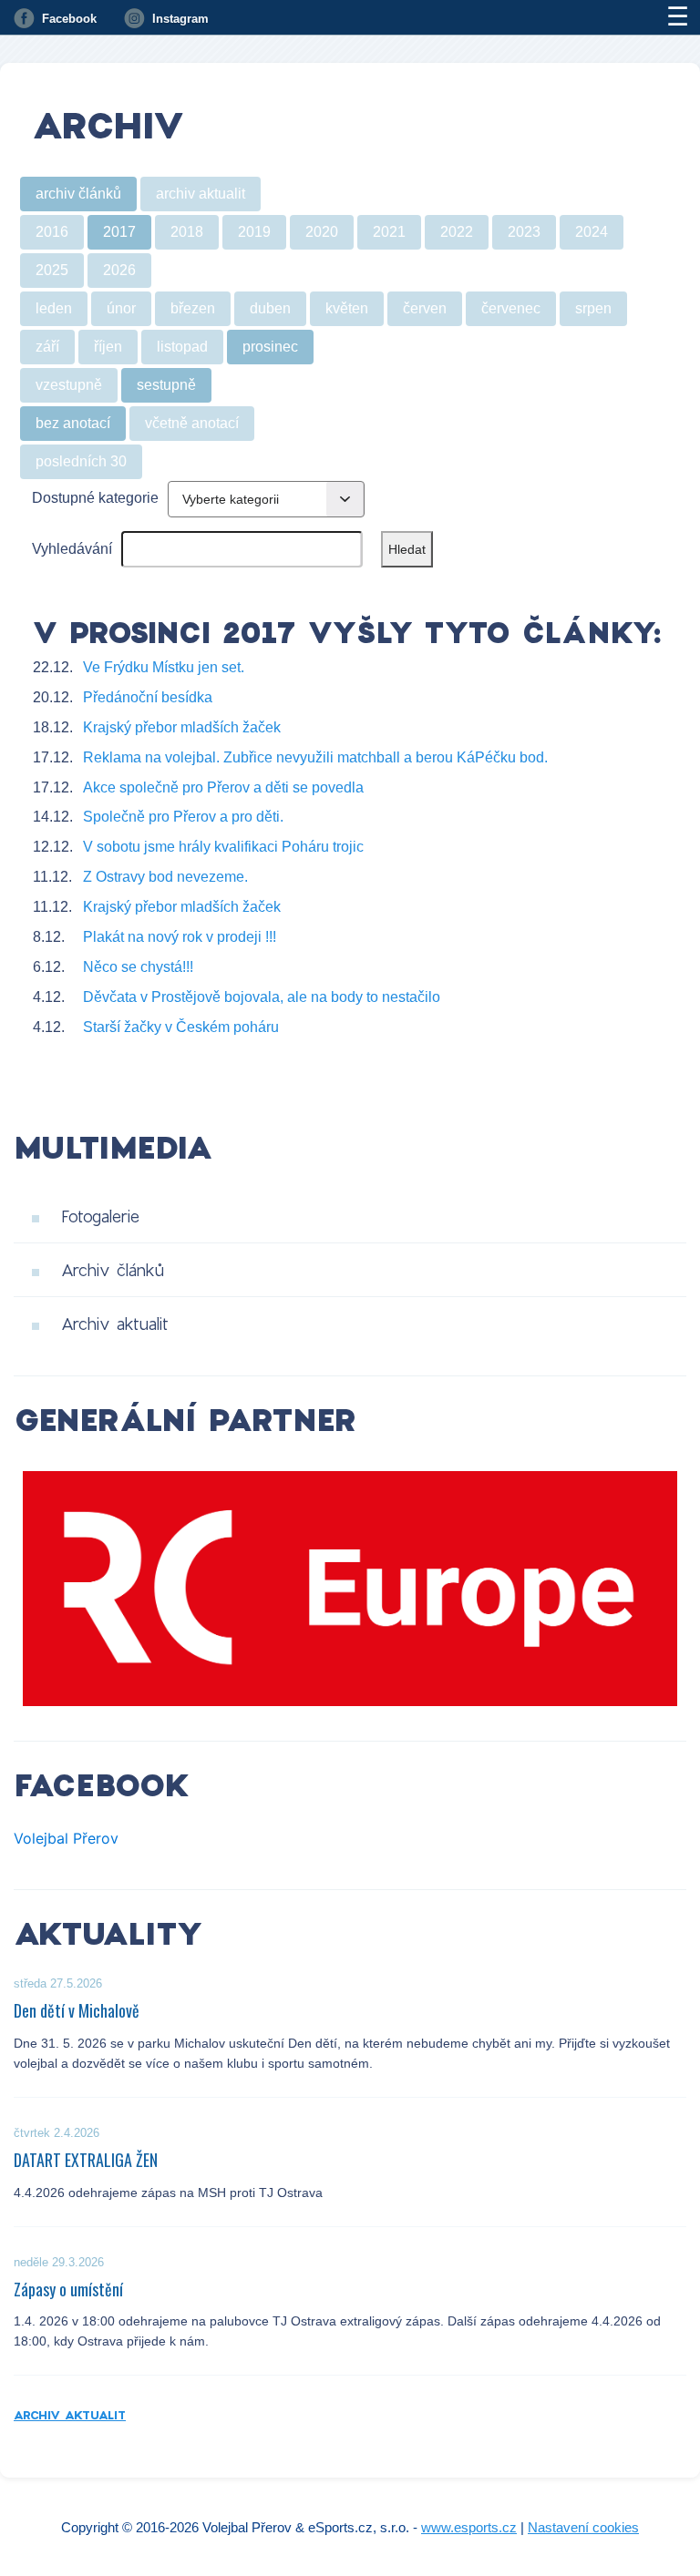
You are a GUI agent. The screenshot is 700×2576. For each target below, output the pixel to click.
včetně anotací (192, 423)
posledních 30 (81, 461)
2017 (119, 232)
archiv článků (78, 194)
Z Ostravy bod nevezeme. (165, 877)
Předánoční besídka (148, 697)
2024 (592, 232)
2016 (52, 232)
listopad (182, 347)
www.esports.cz (469, 2527)
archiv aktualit (201, 194)
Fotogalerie (100, 1216)
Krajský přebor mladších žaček (182, 727)
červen (425, 308)
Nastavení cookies (583, 2527)
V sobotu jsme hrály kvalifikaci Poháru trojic (223, 847)
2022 (457, 232)
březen (193, 308)
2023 (524, 232)
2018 (187, 232)
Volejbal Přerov (66, 1838)
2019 (254, 232)
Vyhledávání (72, 549)
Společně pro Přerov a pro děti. (183, 817)
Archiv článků (113, 1270)
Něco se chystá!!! (138, 967)
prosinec (270, 347)
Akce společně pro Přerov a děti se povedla (223, 787)
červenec (511, 308)
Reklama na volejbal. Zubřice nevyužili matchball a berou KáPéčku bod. (315, 757)
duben (270, 308)
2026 (119, 270)
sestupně (166, 385)
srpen (593, 308)
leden (54, 308)
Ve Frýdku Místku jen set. (164, 667)
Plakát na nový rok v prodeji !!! (180, 937)
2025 (52, 270)
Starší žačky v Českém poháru (181, 1027)
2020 (322, 232)
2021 (389, 232)
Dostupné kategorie (95, 498)
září (47, 347)
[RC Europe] (350, 1589)
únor (121, 308)
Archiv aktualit (115, 1324)
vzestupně (69, 385)
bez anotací (73, 423)
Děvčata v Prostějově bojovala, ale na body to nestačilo (262, 997)
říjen (108, 347)
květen (347, 308)
